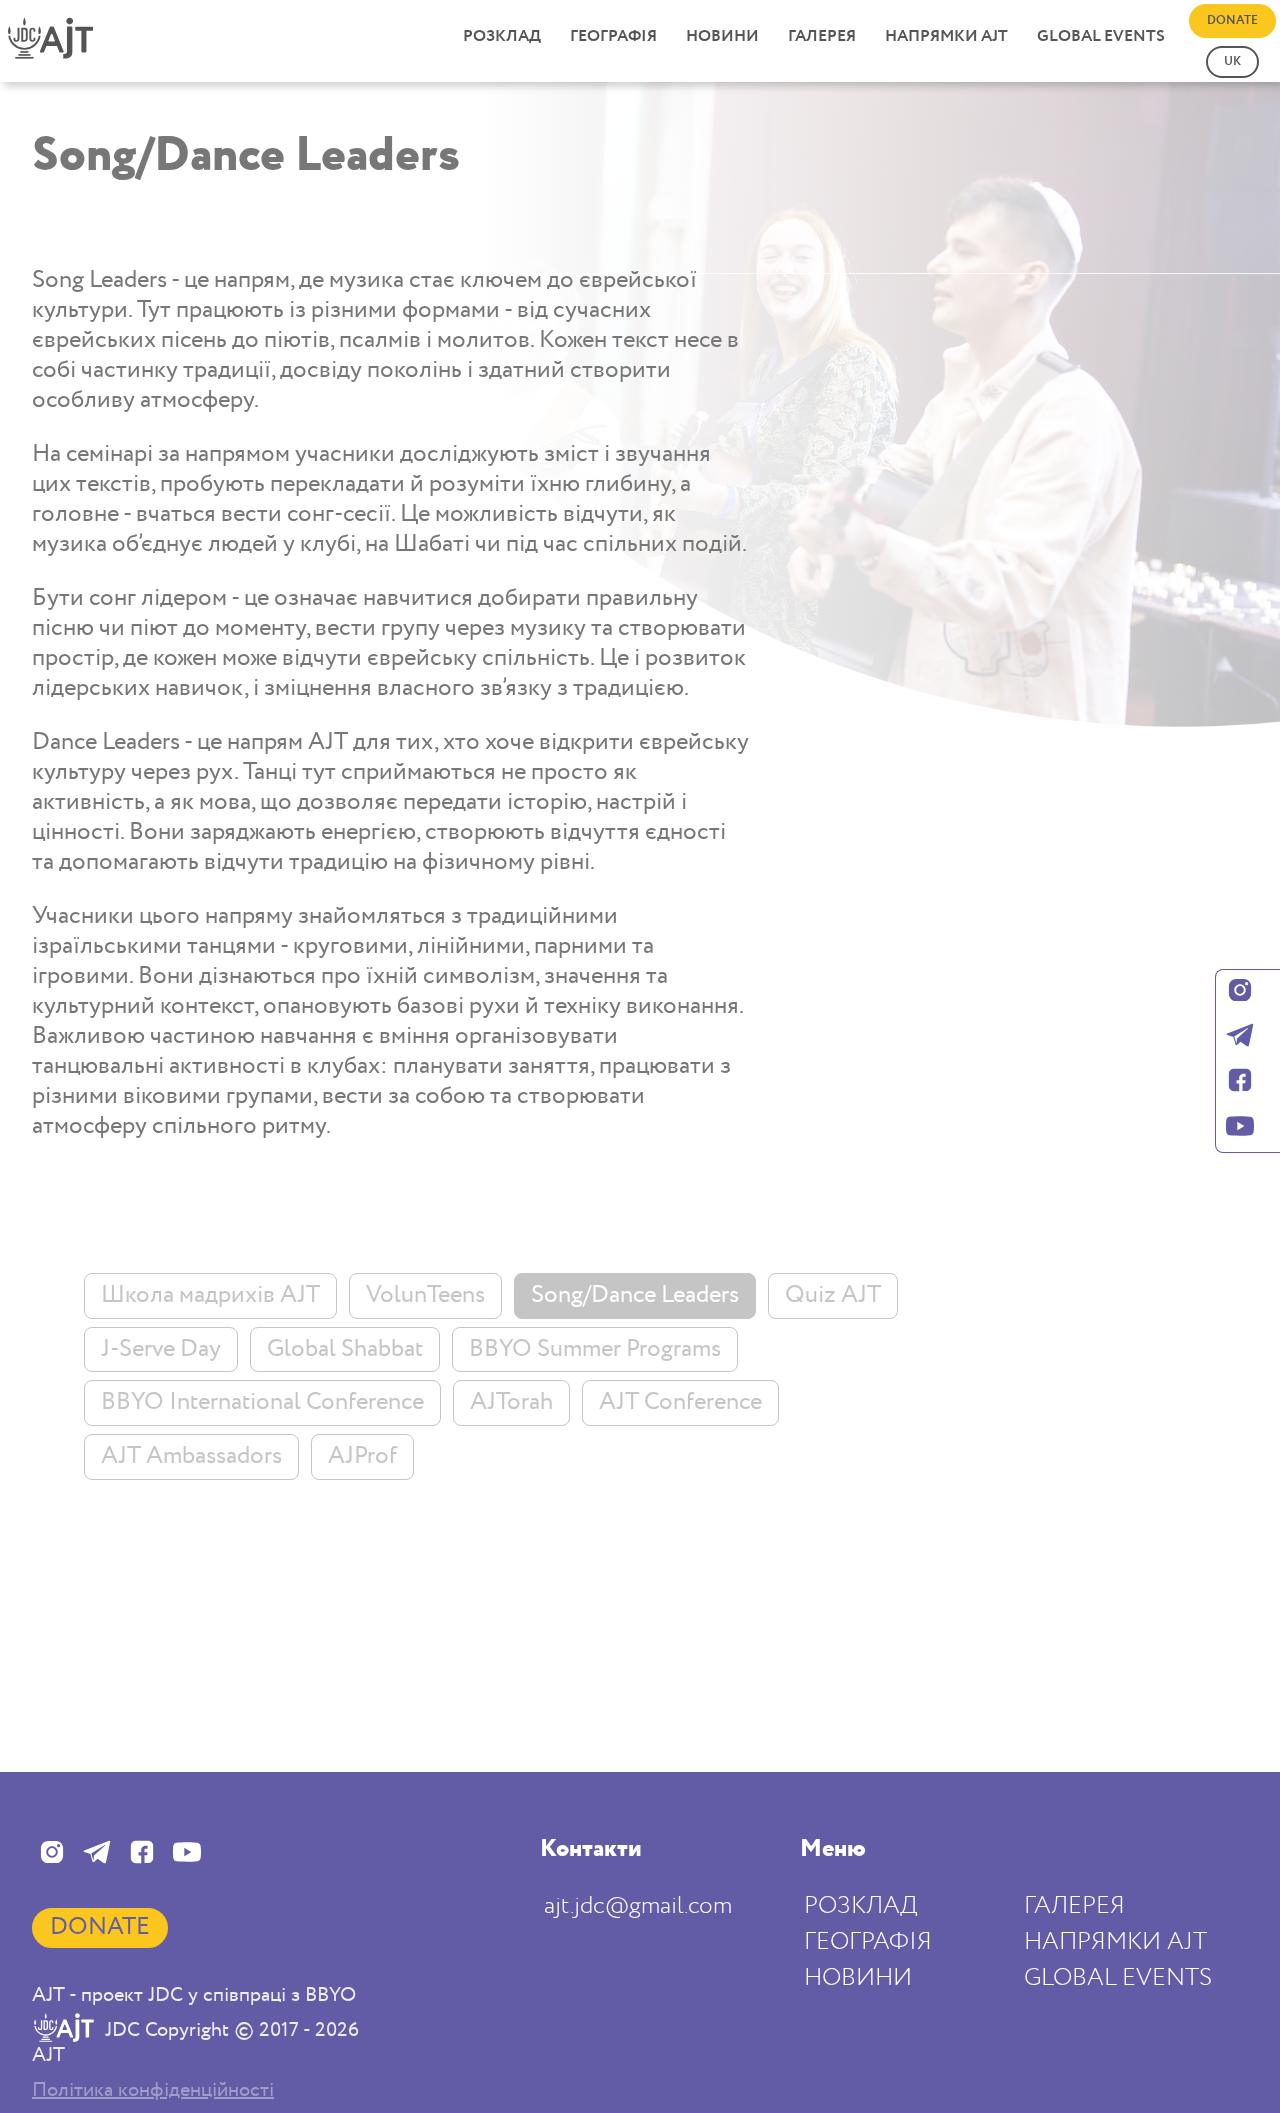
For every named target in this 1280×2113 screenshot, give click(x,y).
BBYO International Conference (262, 1402)
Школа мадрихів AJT (210, 1295)
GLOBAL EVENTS (1101, 36)
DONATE (1232, 20)
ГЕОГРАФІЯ (613, 36)
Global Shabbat (345, 1349)
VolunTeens (425, 1295)
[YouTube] (1240, 1128)
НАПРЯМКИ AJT (946, 36)
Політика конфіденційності (153, 2090)
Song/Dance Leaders (635, 1295)
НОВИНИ (722, 36)
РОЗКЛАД (502, 36)
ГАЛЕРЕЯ (822, 36)
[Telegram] (1240, 1037)
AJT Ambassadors (191, 1456)
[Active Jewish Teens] (66, 49)
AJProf (362, 1456)
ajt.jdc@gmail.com (638, 1905)
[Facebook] (1240, 1082)
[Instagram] (1240, 992)
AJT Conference (680, 1402)
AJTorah (511, 1402)
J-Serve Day (161, 1349)
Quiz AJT (833, 1295)
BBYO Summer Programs (595, 1349)
